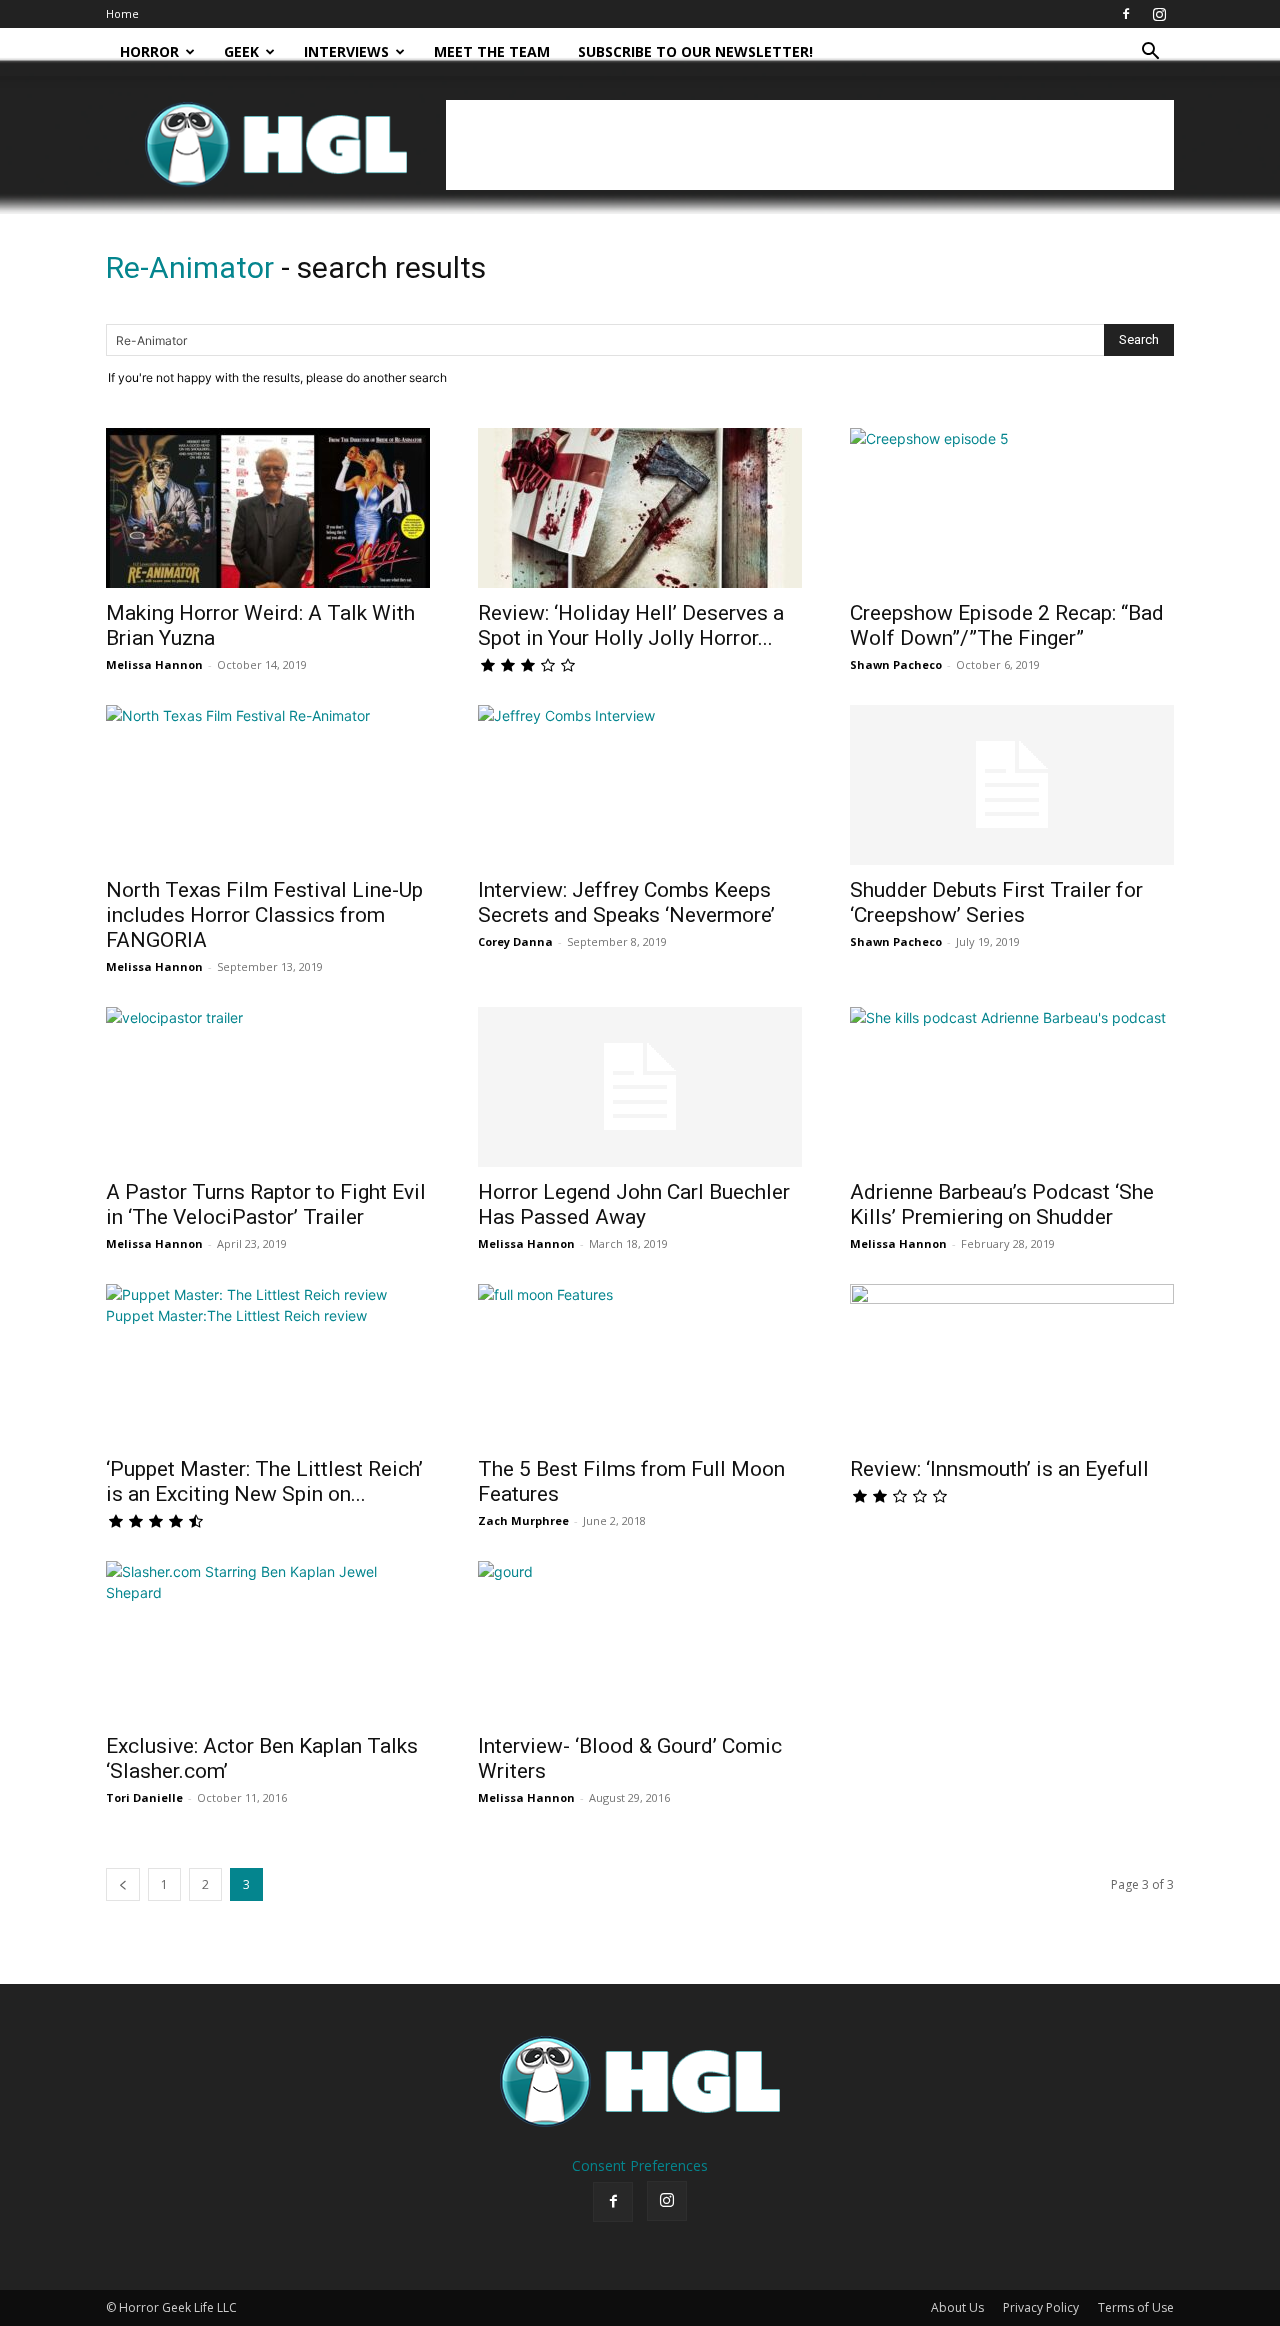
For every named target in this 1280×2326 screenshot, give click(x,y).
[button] (1150, 53)
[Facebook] (1126, 14)
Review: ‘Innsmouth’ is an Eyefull (999, 1469)
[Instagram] (1159, 14)
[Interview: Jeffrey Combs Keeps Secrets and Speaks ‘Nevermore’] (640, 785)
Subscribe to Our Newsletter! (695, 51)
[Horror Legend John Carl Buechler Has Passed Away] (640, 1087)
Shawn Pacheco (896, 664)
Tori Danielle (144, 1797)
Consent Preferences (640, 2165)
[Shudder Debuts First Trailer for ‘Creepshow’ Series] (1012, 785)
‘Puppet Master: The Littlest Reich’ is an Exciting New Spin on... (264, 1481)
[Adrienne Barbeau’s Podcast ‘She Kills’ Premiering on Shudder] (1012, 1087)
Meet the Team (492, 51)
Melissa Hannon (154, 664)
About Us (957, 2307)
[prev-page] (123, 1884)
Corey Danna (515, 941)
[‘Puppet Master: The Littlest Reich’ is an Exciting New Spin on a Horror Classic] (268, 1364)
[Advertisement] (810, 145)
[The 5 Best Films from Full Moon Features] (640, 1364)
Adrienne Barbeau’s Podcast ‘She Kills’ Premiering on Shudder (1002, 1204)
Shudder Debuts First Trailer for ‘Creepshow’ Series (996, 902)
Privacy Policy (1041, 2307)
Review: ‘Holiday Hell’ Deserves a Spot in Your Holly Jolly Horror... (631, 625)
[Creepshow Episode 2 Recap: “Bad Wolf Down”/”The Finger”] (1012, 508)
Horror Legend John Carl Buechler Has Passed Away (634, 1204)
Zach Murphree (523, 1520)
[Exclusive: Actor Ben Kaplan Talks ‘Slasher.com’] (268, 1641)
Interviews (346, 51)
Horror (149, 51)
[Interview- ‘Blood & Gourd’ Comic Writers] (640, 1641)
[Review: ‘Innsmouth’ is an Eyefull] (1012, 1364)
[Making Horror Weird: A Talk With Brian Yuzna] (268, 508)
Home (122, 13)
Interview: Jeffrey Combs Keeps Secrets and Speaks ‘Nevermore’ (626, 902)
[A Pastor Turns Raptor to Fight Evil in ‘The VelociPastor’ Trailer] (268, 1087)
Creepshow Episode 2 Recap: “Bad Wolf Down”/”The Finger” (1007, 625)
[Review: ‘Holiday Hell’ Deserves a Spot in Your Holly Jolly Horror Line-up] (640, 508)
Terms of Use (1136, 2307)
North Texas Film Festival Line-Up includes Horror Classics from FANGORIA (264, 915)
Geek (241, 51)
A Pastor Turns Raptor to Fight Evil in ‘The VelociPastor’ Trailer (266, 1204)
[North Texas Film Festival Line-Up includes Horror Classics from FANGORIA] (268, 785)
